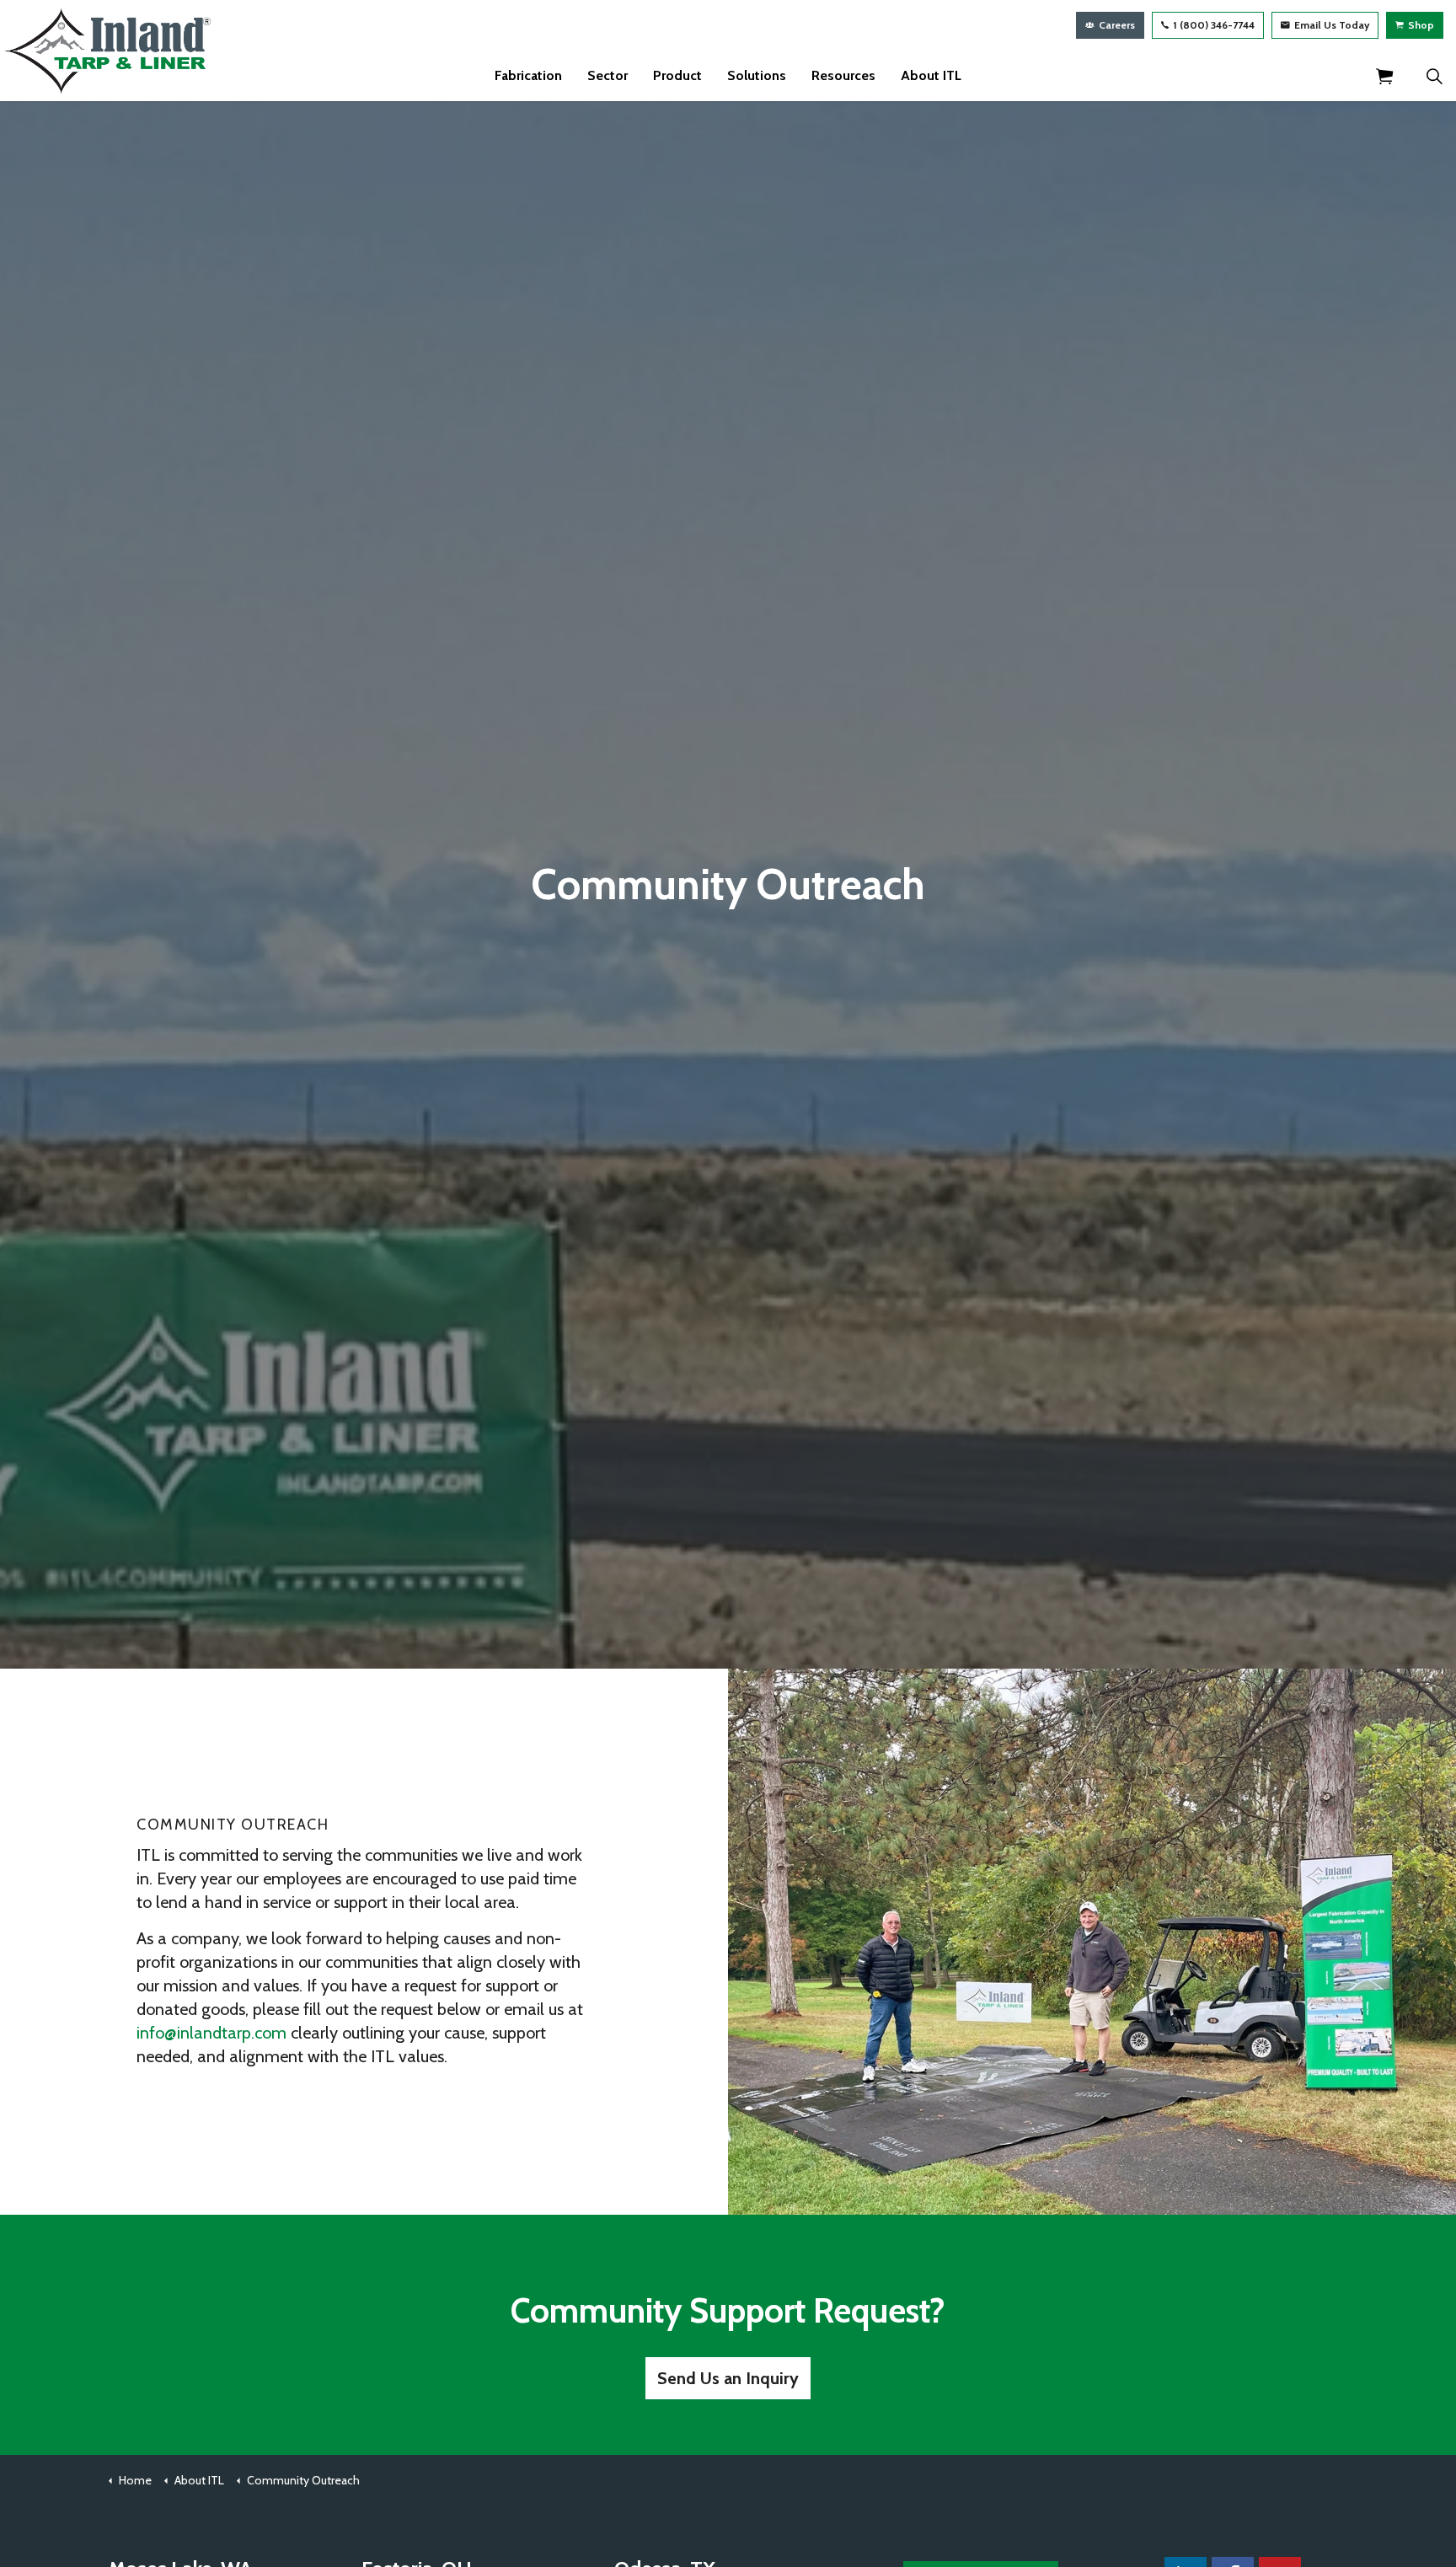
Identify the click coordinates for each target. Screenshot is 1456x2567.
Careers (1117, 25)
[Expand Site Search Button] (1434, 76)
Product (677, 75)
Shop (1421, 25)
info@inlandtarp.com (211, 2032)
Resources (843, 75)
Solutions (757, 75)
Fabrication (528, 75)
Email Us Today (1332, 25)
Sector (608, 75)
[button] (1384, 76)
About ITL (931, 75)
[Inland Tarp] (109, 51)
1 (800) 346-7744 (1214, 25)
